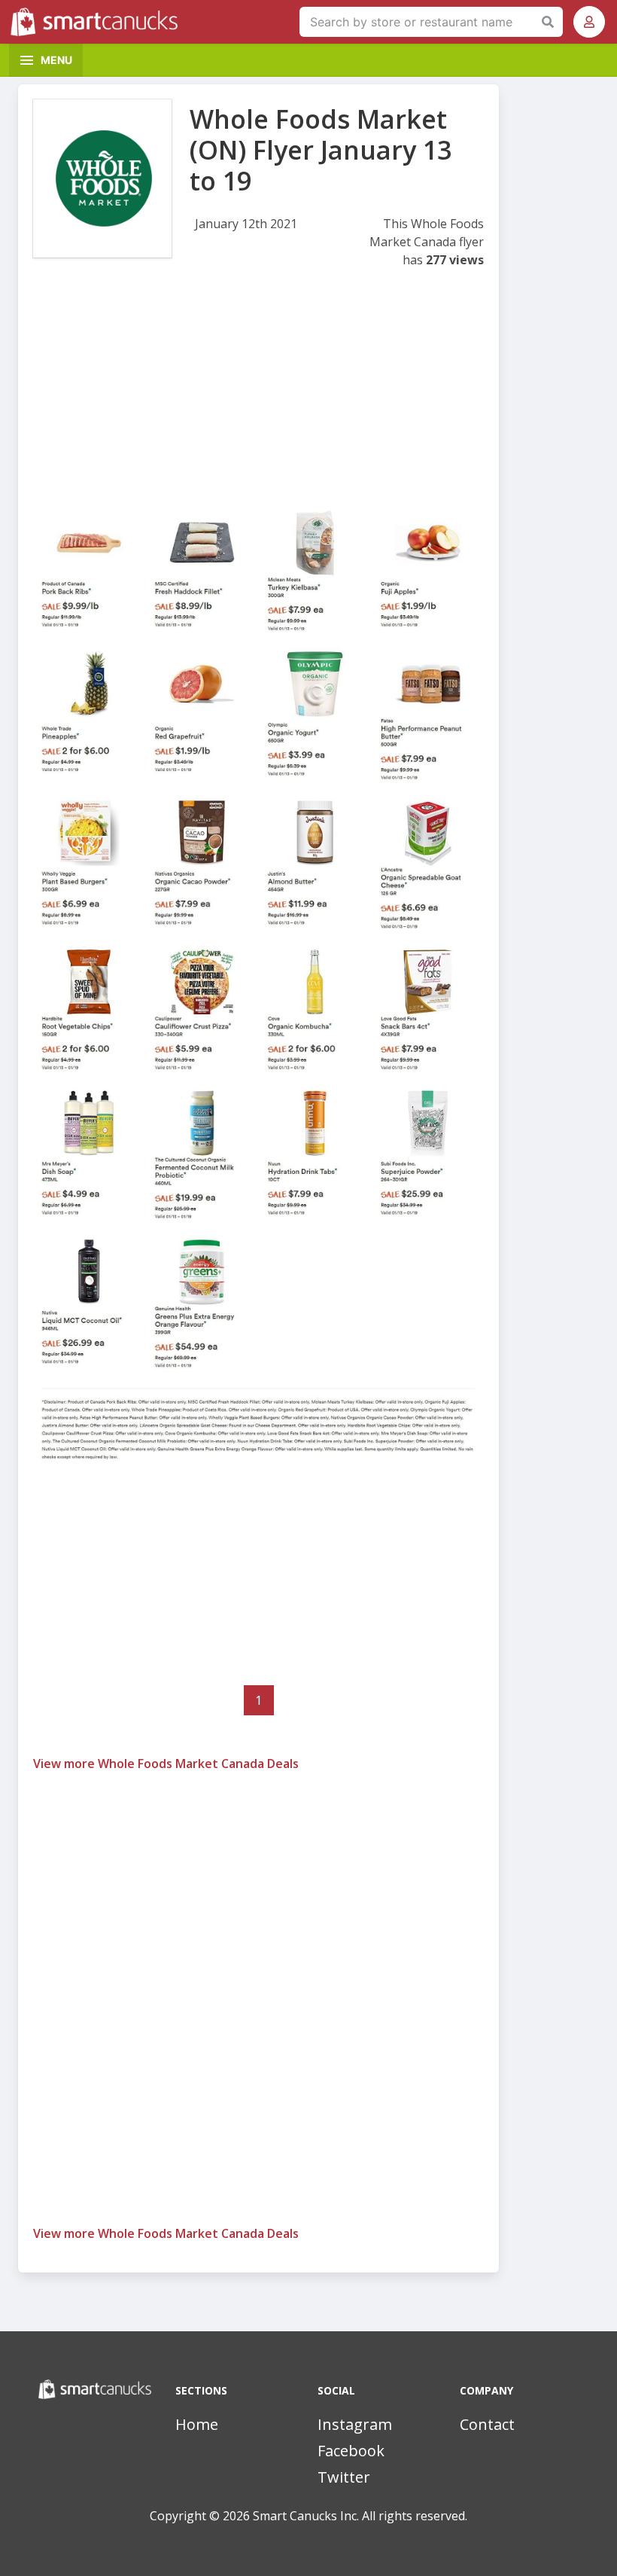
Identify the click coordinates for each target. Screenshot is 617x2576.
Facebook (351, 2451)
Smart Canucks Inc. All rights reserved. (360, 2516)
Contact (487, 2424)
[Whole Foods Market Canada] (102, 178)
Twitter (344, 2477)
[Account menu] (589, 22)
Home (197, 2424)
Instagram (355, 2424)
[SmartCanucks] (98, 22)
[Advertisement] (258, 396)
